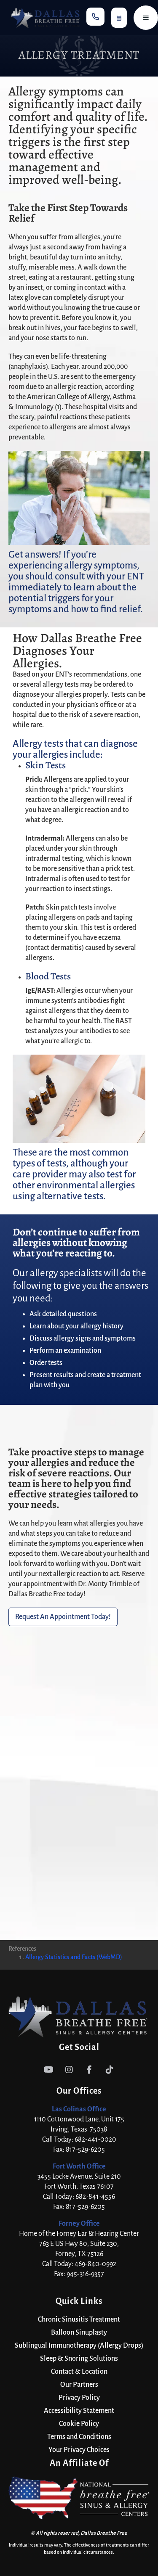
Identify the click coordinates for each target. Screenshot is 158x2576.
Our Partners (79, 2385)
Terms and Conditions (79, 2437)
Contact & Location (79, 2372)
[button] (95, 17)
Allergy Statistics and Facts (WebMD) (74, 1957)
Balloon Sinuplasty (79, 2333)
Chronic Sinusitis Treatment (79, 2319)
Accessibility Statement (79, 2411)
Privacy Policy (79, 2398)
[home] (43, 18)
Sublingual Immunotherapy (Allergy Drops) (79, 2346)
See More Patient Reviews (79, 1886)
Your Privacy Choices (79, 2450)
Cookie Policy (79, 2424)
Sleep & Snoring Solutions (79, 2359)
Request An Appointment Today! (63, 1617)
